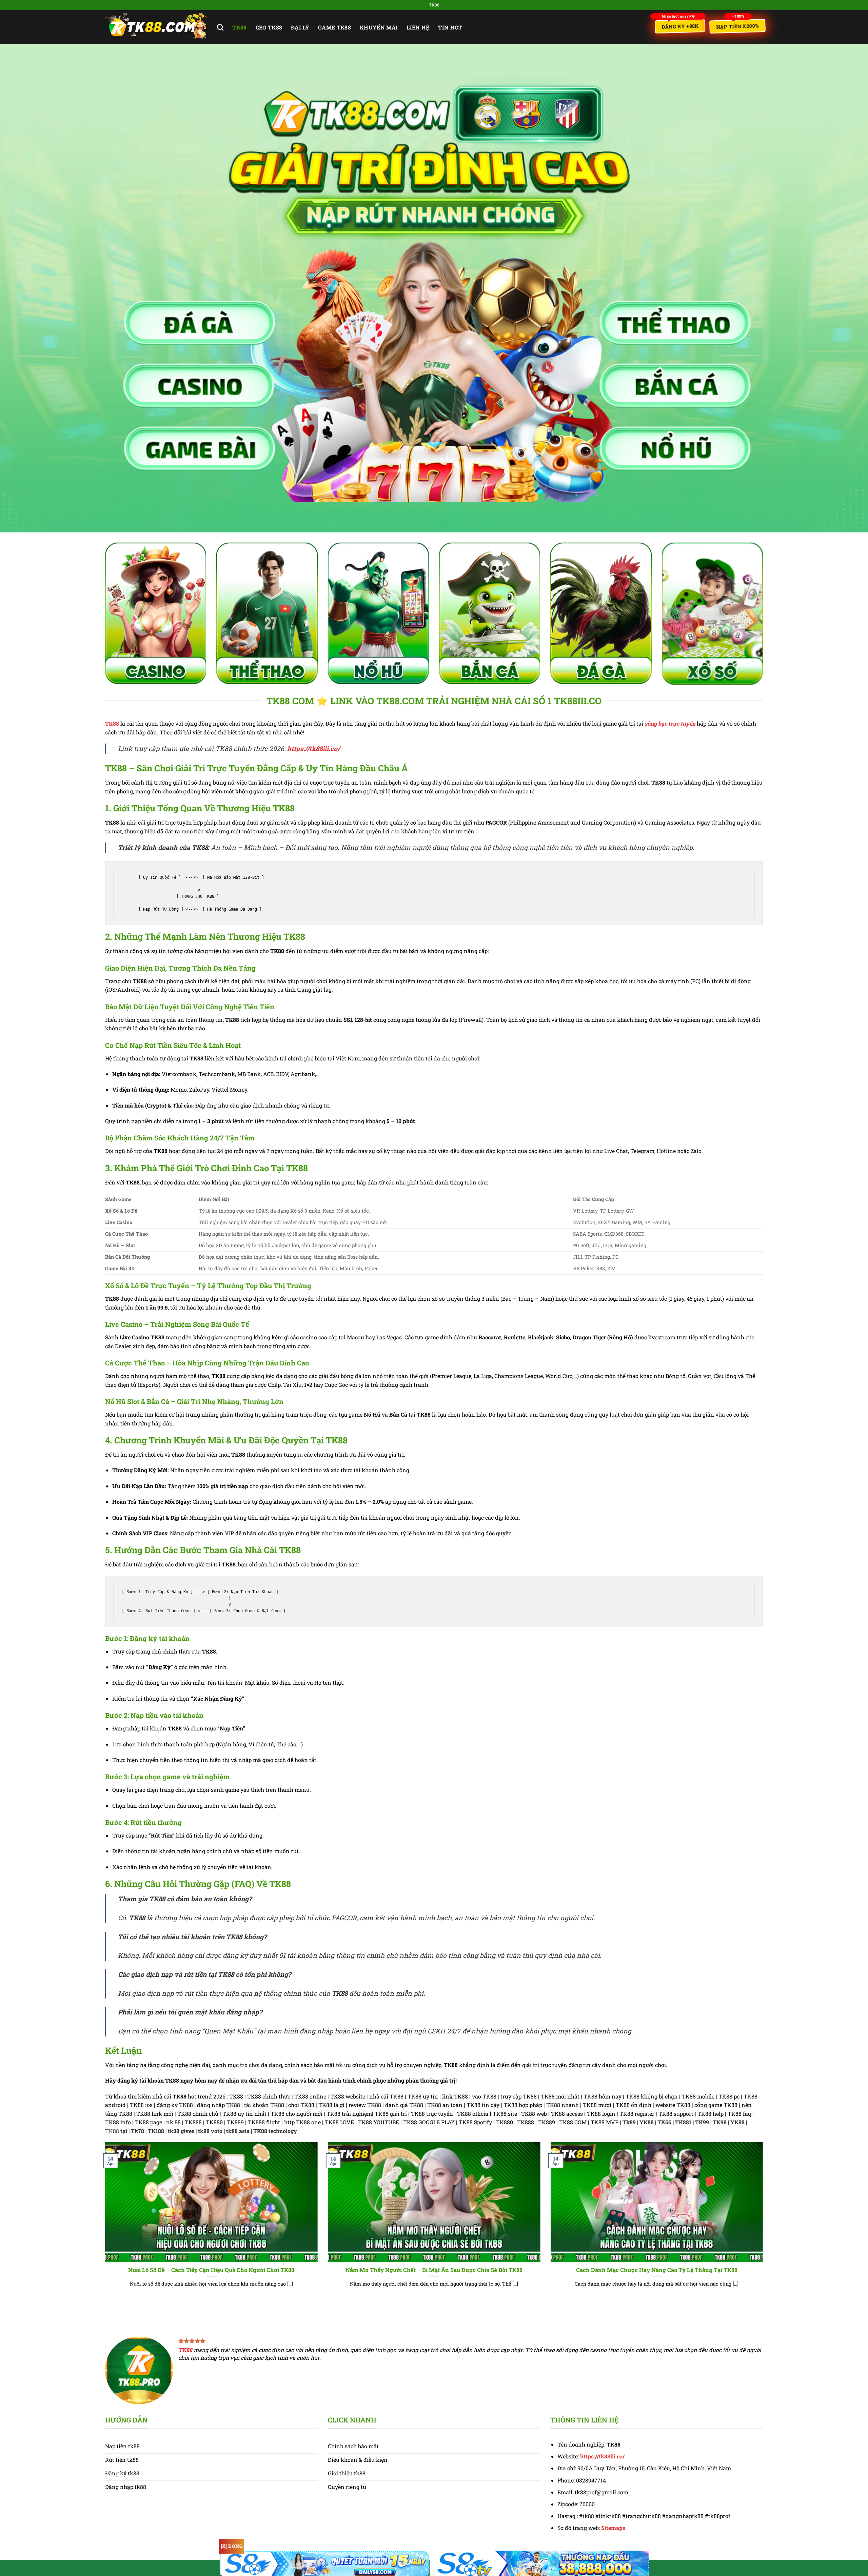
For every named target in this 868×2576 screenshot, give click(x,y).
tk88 (239, 27)
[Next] (764, 2223)
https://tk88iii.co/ (313, 748)
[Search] (220, 27)
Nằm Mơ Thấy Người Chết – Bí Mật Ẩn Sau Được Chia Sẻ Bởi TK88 (434, 2270)
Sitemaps (613, 2528)
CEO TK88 (269, 27)
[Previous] (104, 2223)
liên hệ (418, 27)
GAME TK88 (334, 27)
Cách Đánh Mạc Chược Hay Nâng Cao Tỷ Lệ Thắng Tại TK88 (657, 2270)
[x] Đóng (232, 2546)
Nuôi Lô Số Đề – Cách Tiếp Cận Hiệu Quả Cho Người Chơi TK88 (211, 2270)
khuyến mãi (379, 27)
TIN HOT (450, 27)
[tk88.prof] (156, 27)
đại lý (300, 27)
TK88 (112, 723)
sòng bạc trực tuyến (670, 723)
